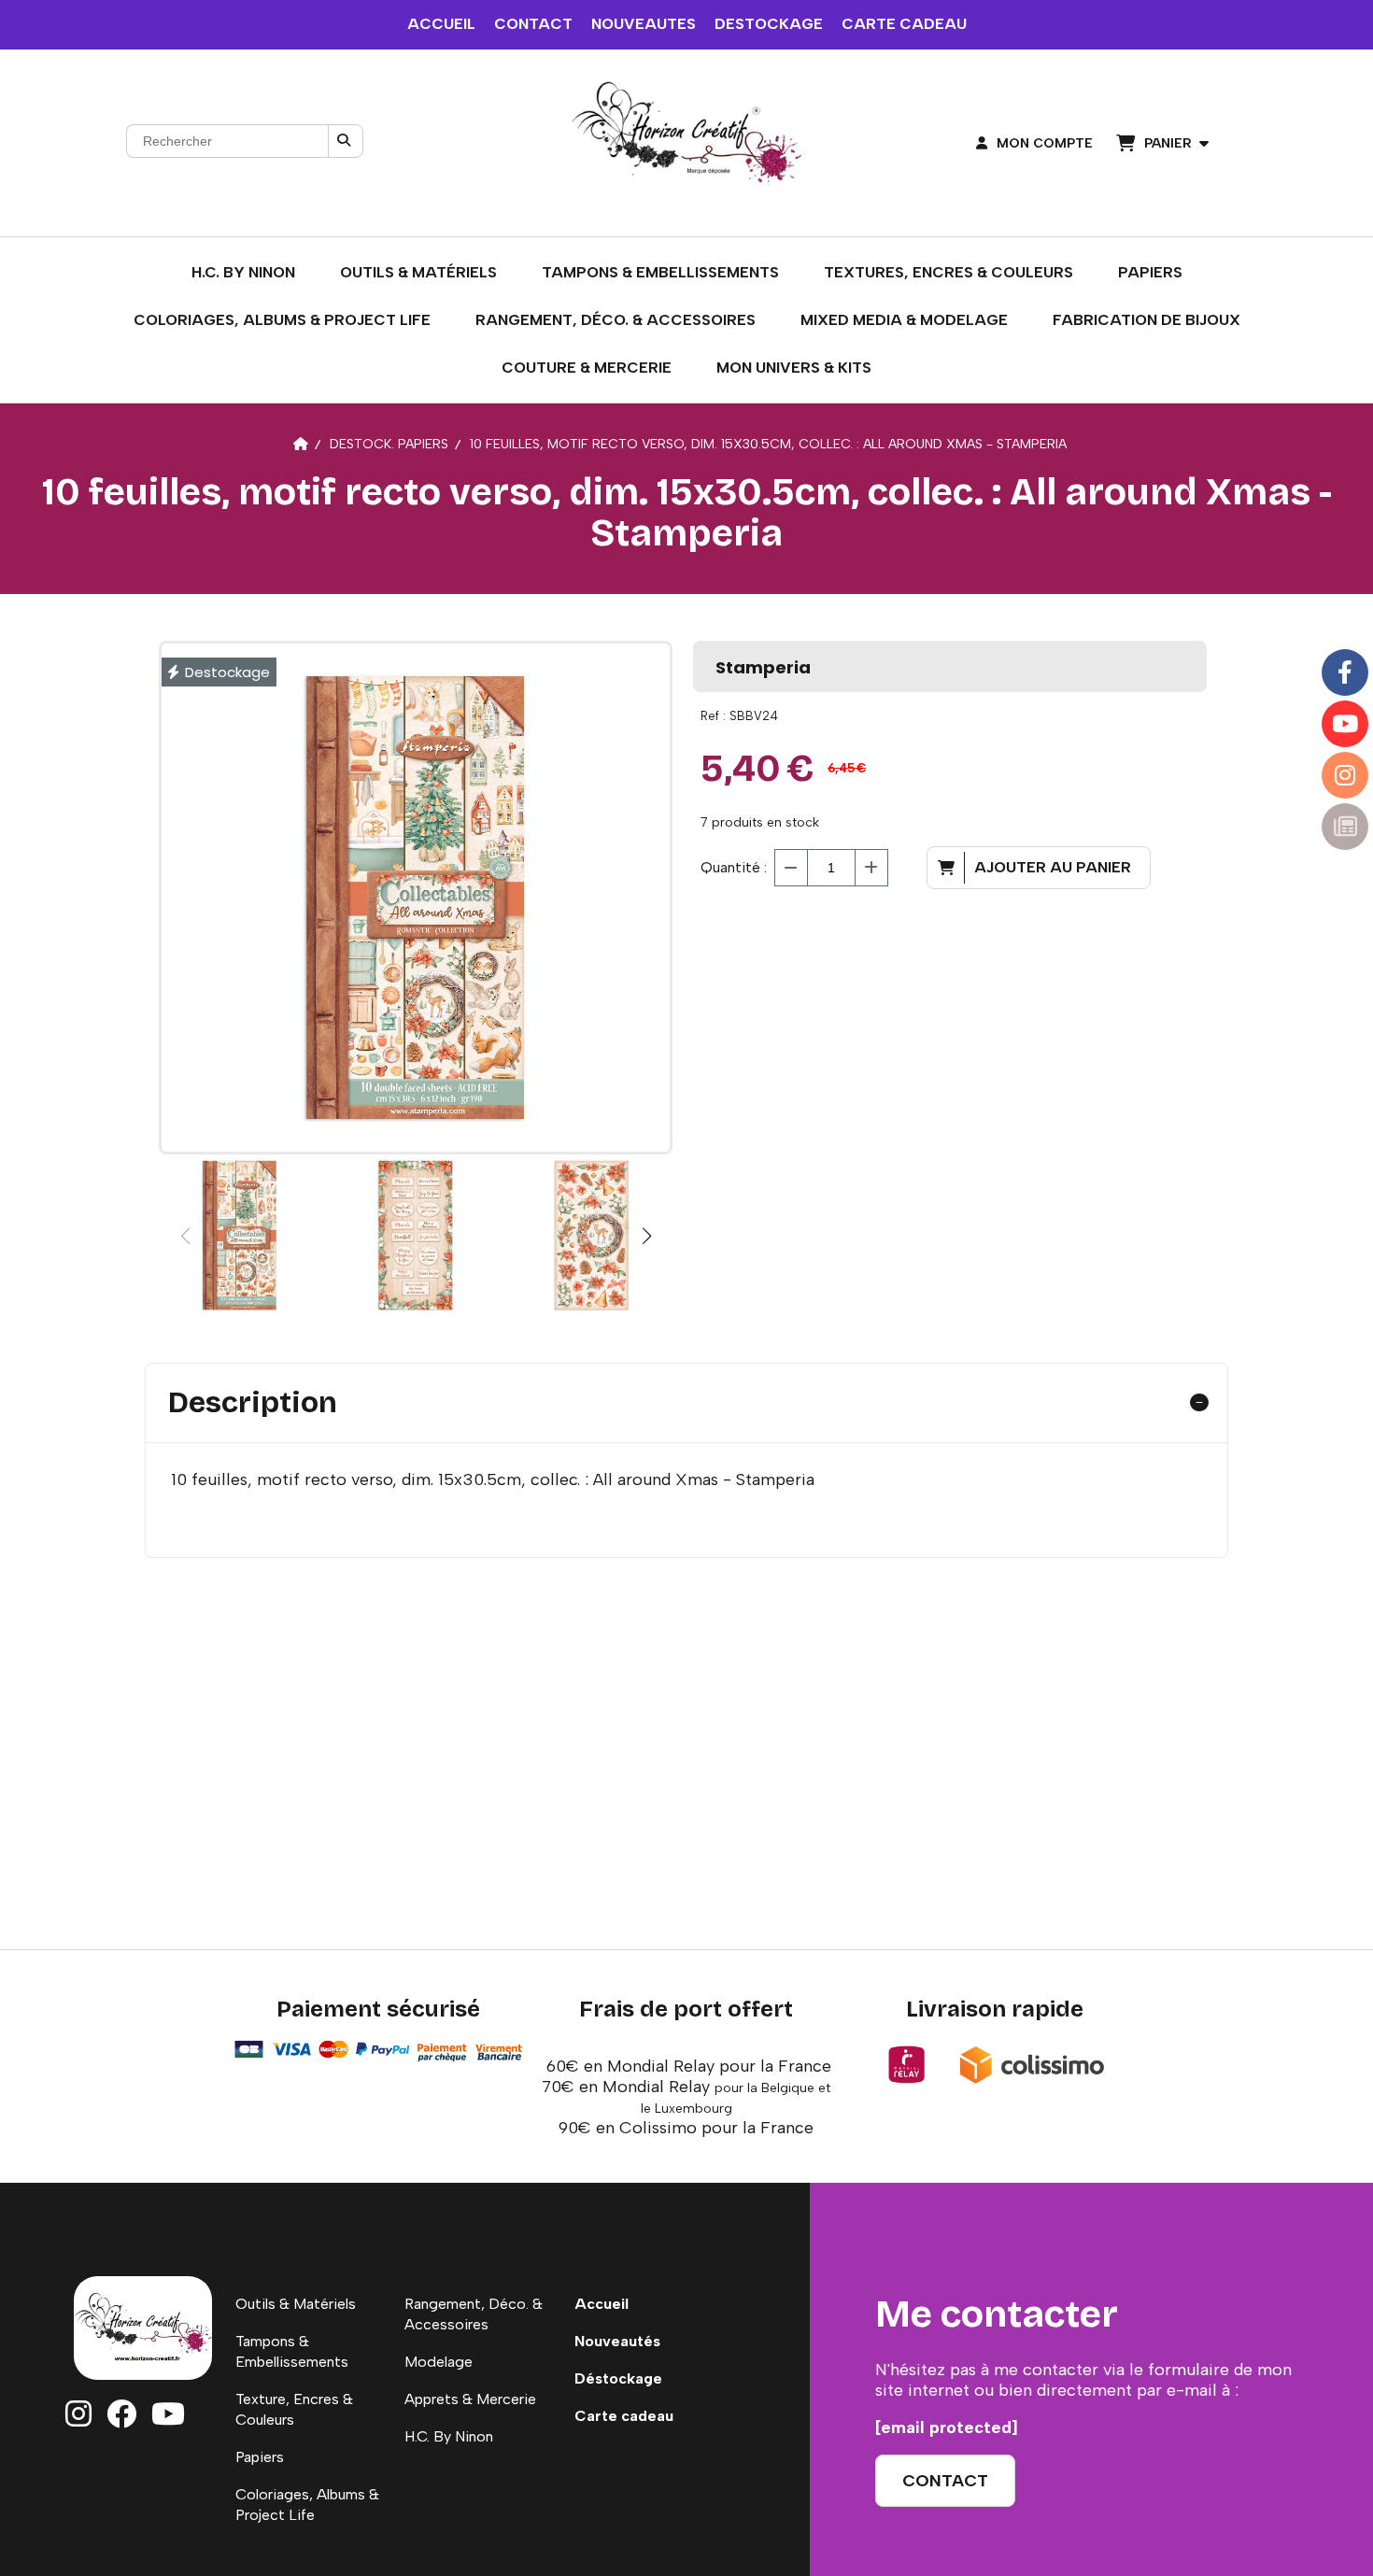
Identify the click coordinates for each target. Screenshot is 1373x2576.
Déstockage (618, 2378)
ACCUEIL (441, 24)
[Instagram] (1345, 775)
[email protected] (947, 2427)
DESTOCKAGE (769, 24)
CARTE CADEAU (904, 24)
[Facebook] (1345, 672)
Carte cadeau (624, 2416)
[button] (646, 1236)
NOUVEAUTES (644, 24)
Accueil (602, 2304)
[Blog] (1345, 827)
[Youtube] (1345, 724)
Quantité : (734, 867)
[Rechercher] (346, 141)
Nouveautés (617, 2341)
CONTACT (533, 24)
